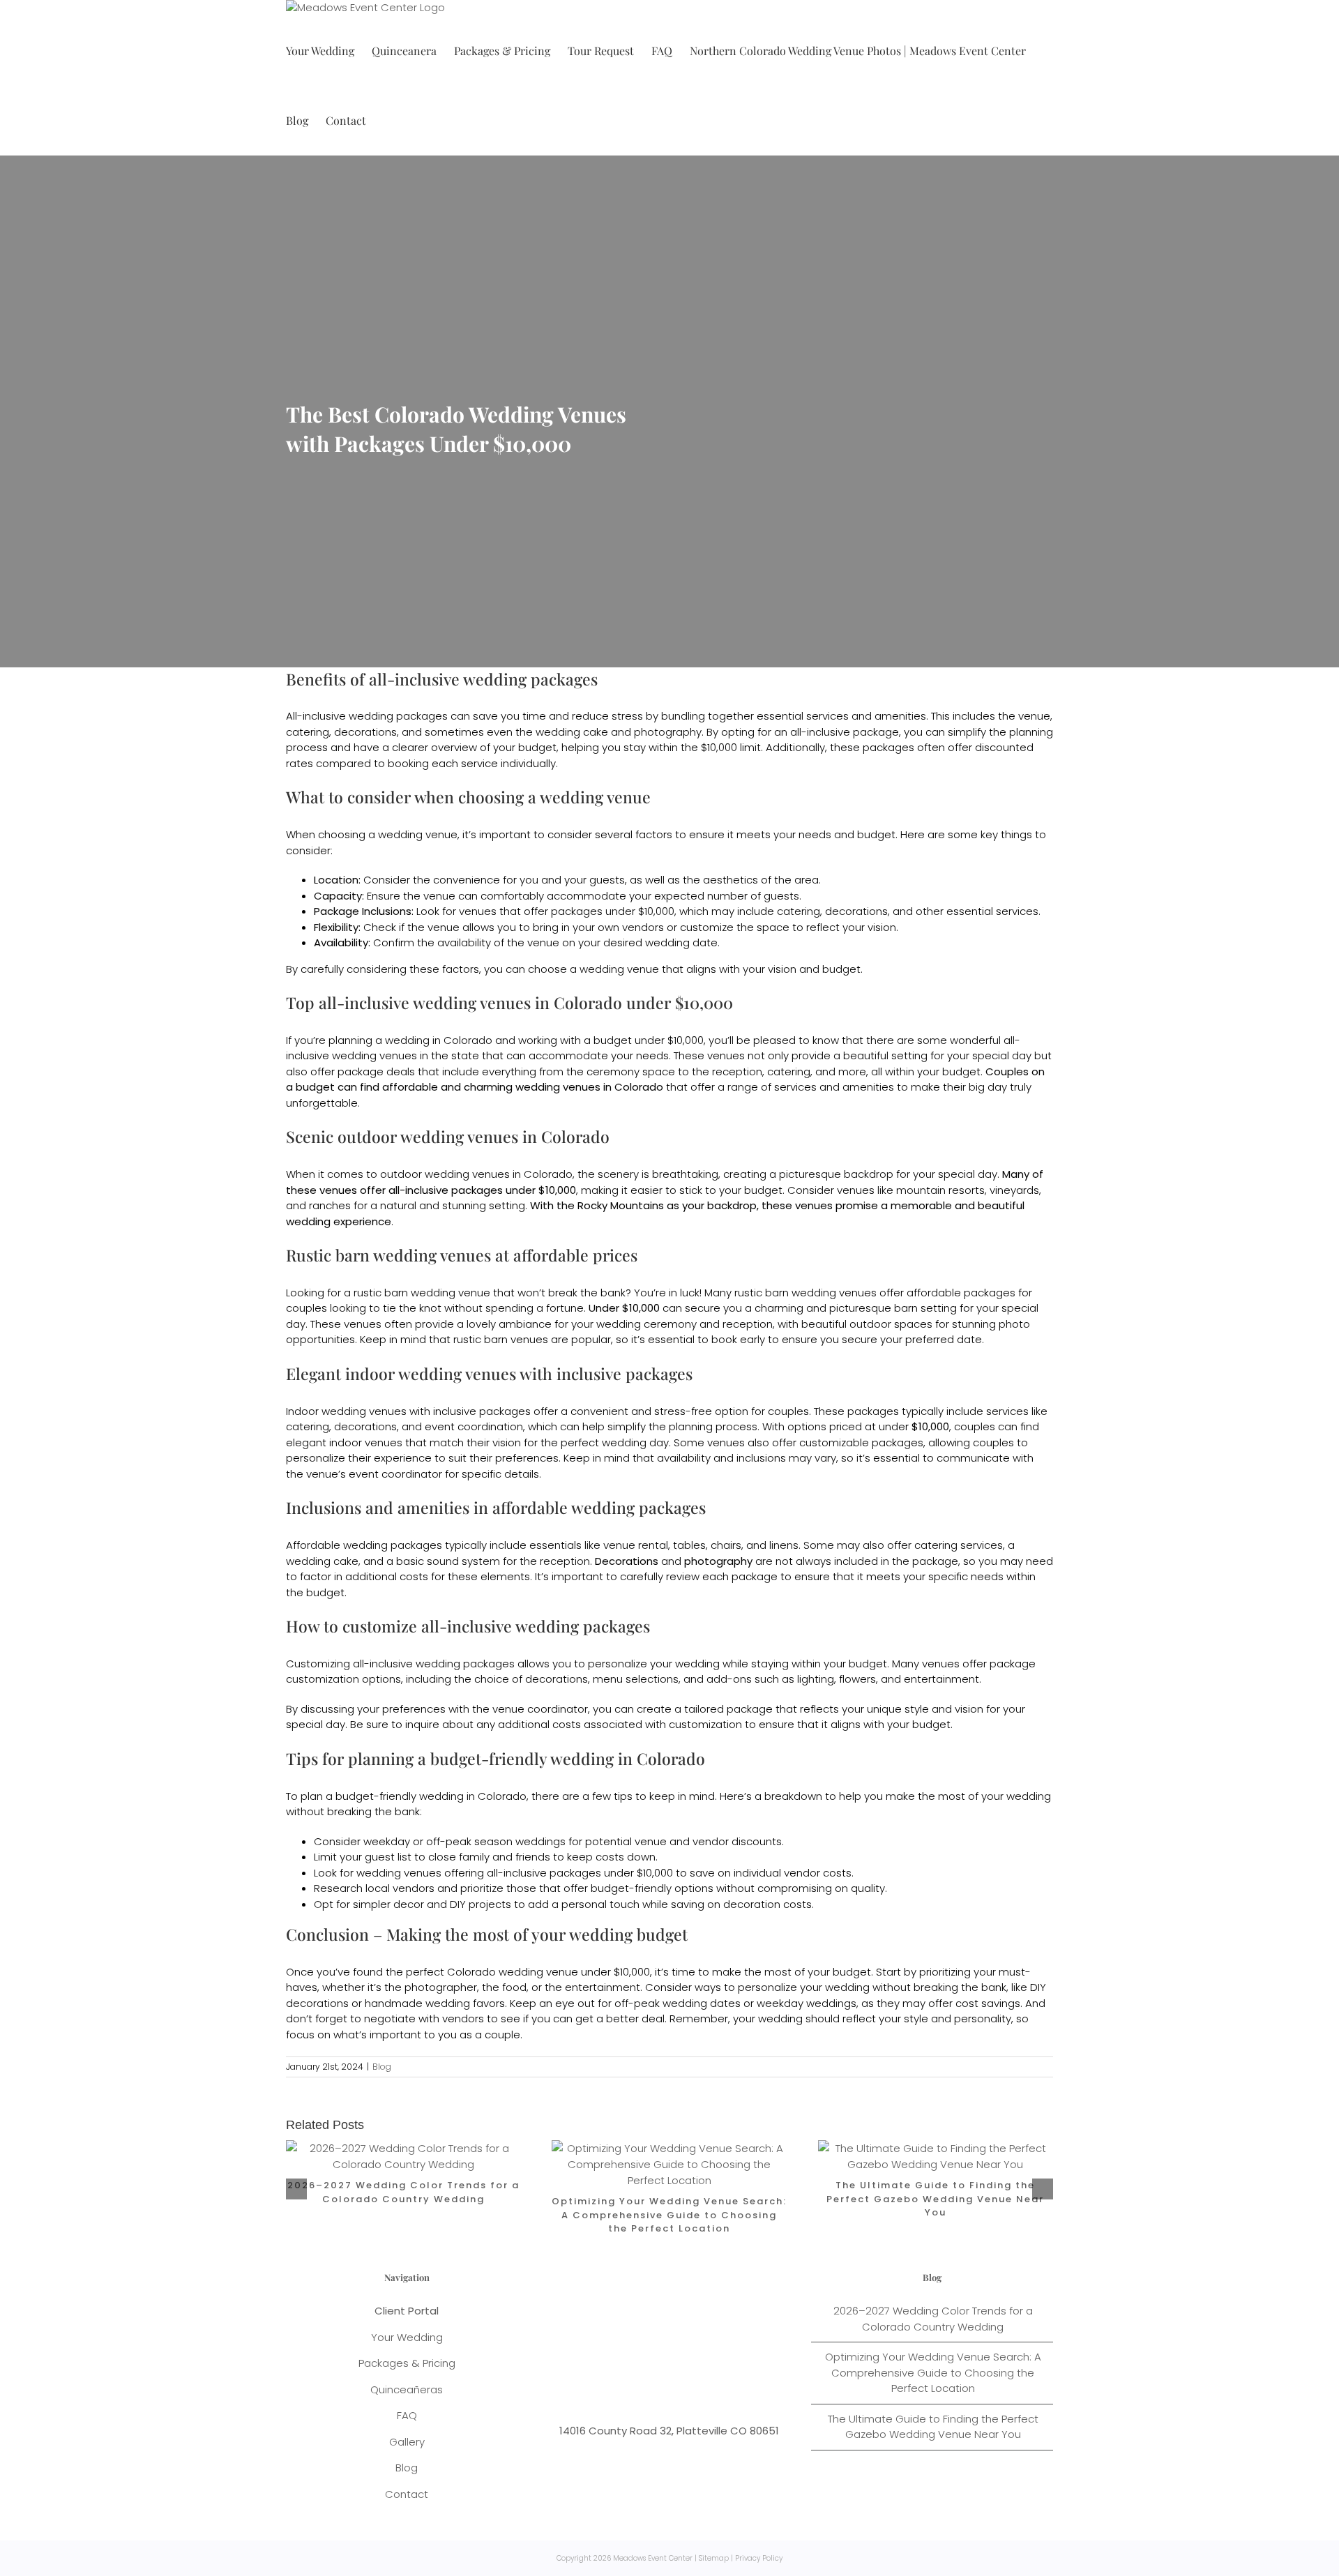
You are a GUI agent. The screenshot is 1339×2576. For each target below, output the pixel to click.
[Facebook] (634, 2370)
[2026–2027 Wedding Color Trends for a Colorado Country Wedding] (403, 2148)
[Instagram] (657, 2370)
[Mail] (681, 2370)
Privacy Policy (759, 2558)
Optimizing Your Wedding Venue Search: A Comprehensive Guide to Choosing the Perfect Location (669, 2215)
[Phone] (705, 2370)
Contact (407, 2494)
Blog (382, 2067)
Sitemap (714, 2558)
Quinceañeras (407, 2389)
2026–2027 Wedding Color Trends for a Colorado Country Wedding (403, 2192)
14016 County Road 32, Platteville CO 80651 (669, 2431)
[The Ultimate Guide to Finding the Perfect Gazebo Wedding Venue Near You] (936, 2148)
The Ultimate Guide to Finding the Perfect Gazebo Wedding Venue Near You (935, 2199)
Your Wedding (407, 2337)
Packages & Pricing (407, 2363)
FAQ (407, 2415)
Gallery (407, 2442)
